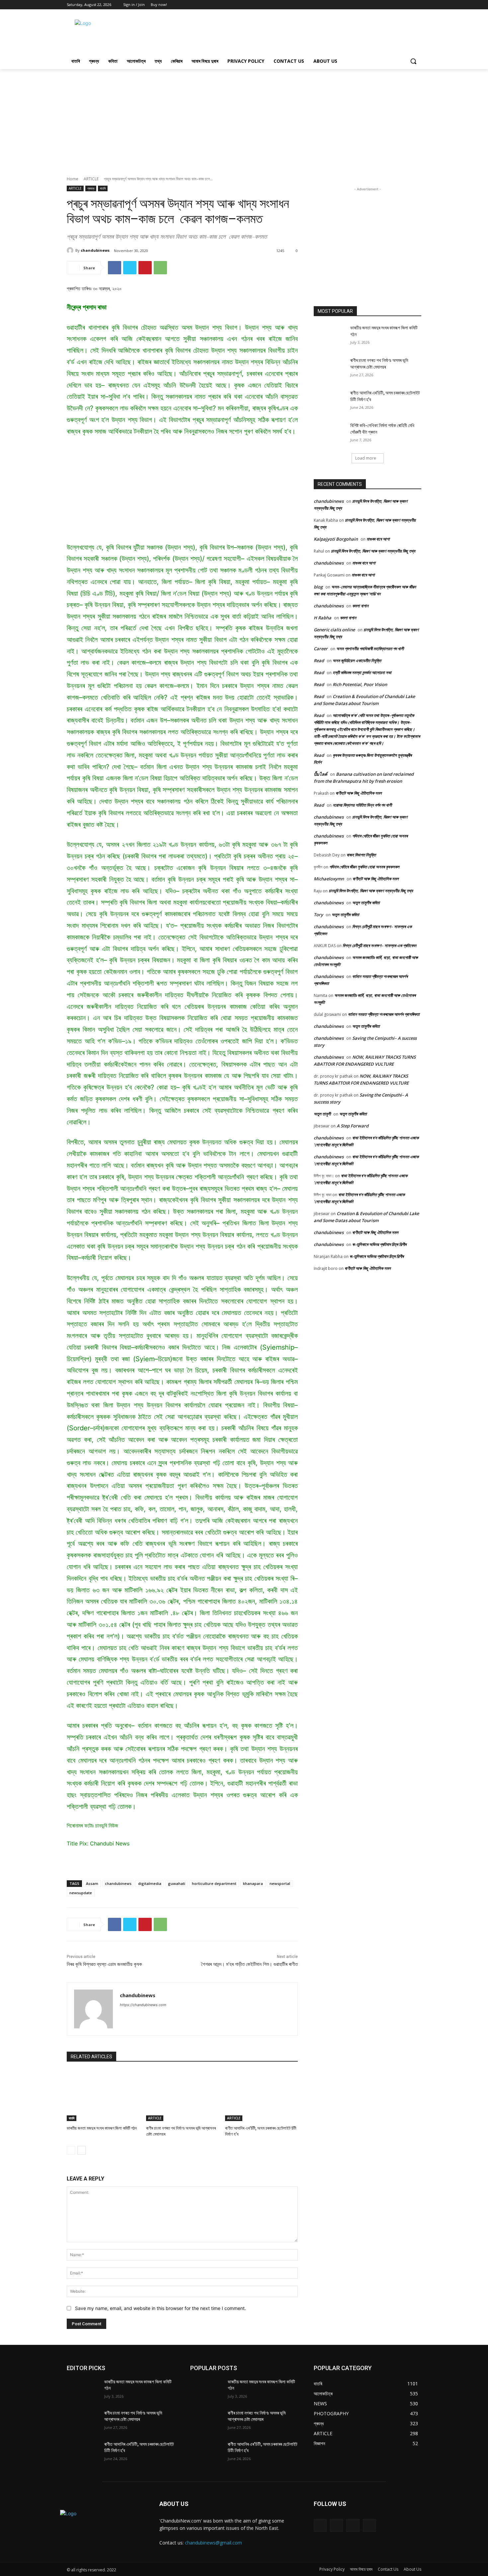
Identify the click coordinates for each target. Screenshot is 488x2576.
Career (321, 649)
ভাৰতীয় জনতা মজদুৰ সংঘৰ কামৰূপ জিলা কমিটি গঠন (102, 2128)
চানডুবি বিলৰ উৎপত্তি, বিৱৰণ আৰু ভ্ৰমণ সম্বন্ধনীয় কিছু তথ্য (373, 551)
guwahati (177, 1883)
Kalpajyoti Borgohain (336, 539)
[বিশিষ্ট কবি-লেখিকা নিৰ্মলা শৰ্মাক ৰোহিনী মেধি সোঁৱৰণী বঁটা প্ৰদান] (330, 434)
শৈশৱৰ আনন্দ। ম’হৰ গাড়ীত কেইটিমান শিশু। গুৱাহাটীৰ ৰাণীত (249, 1964)
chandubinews (95, 250)
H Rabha (323, 618)
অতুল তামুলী (322, 1114)
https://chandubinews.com (143, 2005)
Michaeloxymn (329, 879)
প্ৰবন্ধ (91, 188)
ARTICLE (91, 179)
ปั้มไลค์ (321, 774)
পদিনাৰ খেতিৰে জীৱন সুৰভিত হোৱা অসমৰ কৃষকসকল (364, 867)
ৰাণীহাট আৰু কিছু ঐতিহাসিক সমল (359, 793)
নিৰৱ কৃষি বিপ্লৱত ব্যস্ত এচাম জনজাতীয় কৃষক (104, 1964)
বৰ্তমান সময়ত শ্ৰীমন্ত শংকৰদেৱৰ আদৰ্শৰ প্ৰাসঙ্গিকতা (384, 1014)
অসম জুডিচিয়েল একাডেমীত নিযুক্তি (357, 661)
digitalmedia (150, 1883)
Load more (366, 458)
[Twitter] (408, 5)
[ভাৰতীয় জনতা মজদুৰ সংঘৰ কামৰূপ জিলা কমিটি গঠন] (103, 2096)
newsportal (280, 1883)
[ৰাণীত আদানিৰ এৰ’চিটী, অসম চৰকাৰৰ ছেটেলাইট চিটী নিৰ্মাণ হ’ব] (261, 2096)
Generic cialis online (334, 630)
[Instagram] (336, 2525)
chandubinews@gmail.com (213, 2543)
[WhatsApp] (160, 268)
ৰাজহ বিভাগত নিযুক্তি (361, 855)
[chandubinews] (71, 250)
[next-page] (81, 2150)
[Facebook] (399, 5)
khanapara (253, 1883)
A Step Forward (353, 1126)
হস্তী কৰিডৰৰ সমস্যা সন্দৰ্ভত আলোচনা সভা (362, 672)
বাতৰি (103, 188)
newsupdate (81, 1893)
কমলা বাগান (360, 606)
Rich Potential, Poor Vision (360, 684)
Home (73, 179)
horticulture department (214, 1883)
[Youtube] (417, 5)
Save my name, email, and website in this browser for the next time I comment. (161, 2308)
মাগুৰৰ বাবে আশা (378, 539)
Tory (318, 915)
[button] (413, 61)
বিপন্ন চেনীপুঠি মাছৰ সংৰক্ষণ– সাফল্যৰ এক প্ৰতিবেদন (379, 945)
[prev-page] (71, 2150)
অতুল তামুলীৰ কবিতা (366, 903)
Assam (92, 1883)
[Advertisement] (294, 34)
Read (319, 661)
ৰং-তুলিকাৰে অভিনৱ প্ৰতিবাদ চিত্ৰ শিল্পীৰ (379, 1244)
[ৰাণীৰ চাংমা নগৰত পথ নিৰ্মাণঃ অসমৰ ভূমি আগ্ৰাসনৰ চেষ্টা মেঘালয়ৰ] (182, 2096)
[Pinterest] (145, 268)
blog (318, 587)
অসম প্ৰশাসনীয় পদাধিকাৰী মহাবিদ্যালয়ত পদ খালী (370, 649)
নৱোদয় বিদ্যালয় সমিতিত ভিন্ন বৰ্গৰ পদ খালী (362, 805)
